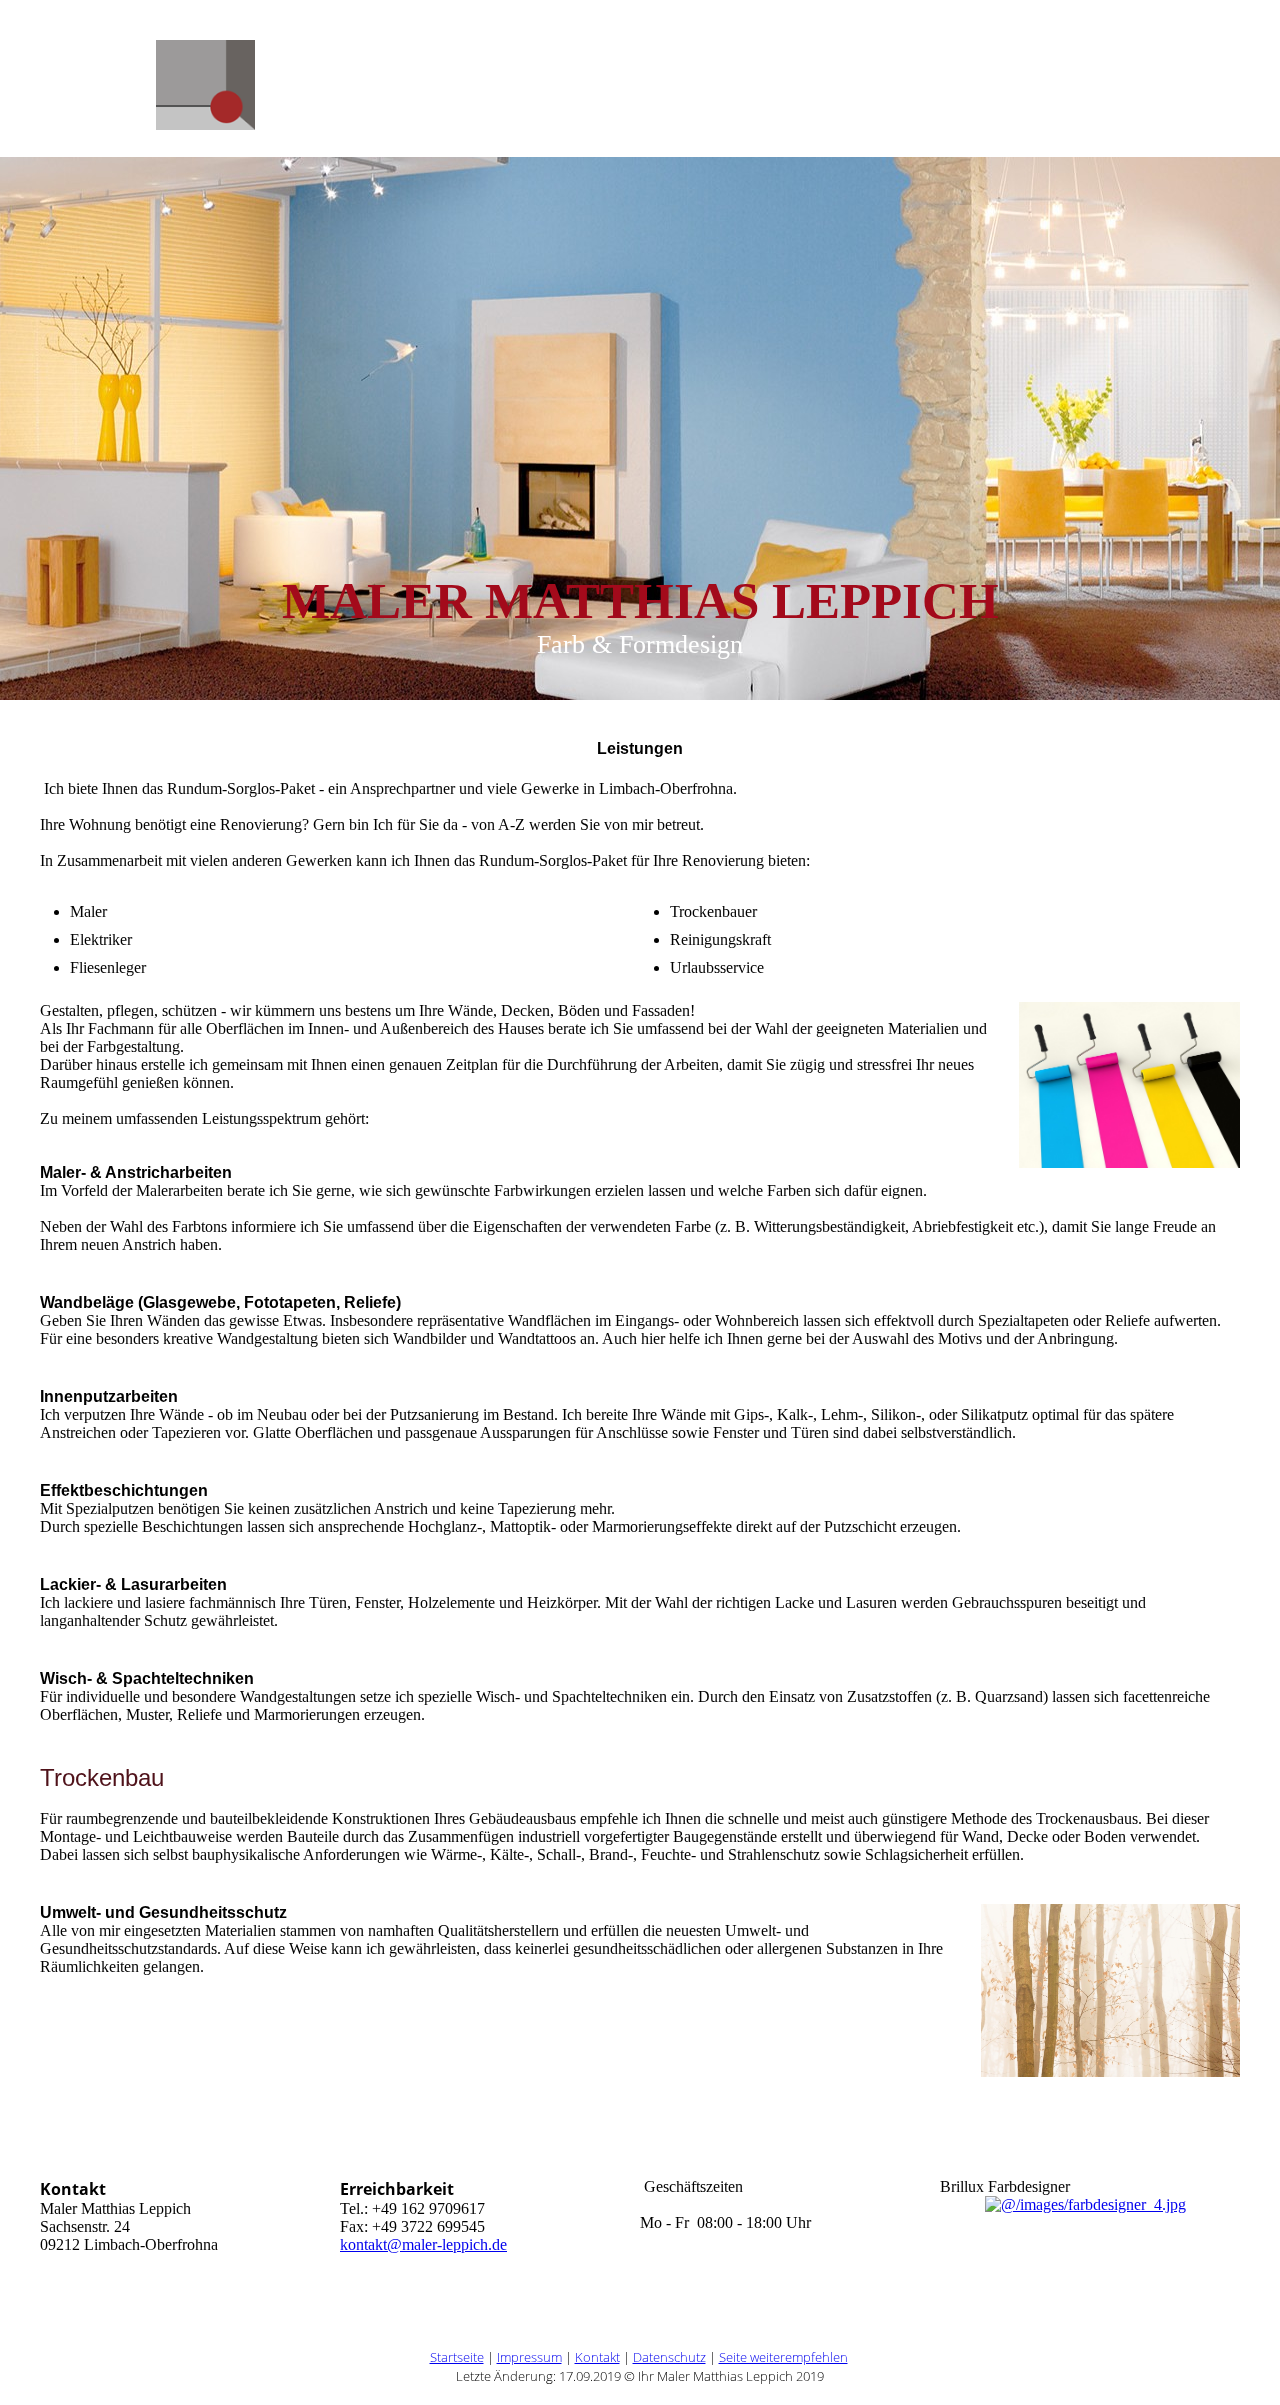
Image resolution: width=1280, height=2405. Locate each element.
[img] (205, 109)
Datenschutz (669, 2357)
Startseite (457, 2357)
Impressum (529, 2357)
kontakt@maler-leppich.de (423, 2244)
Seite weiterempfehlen (783, 2357)
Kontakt (597, 2357)
